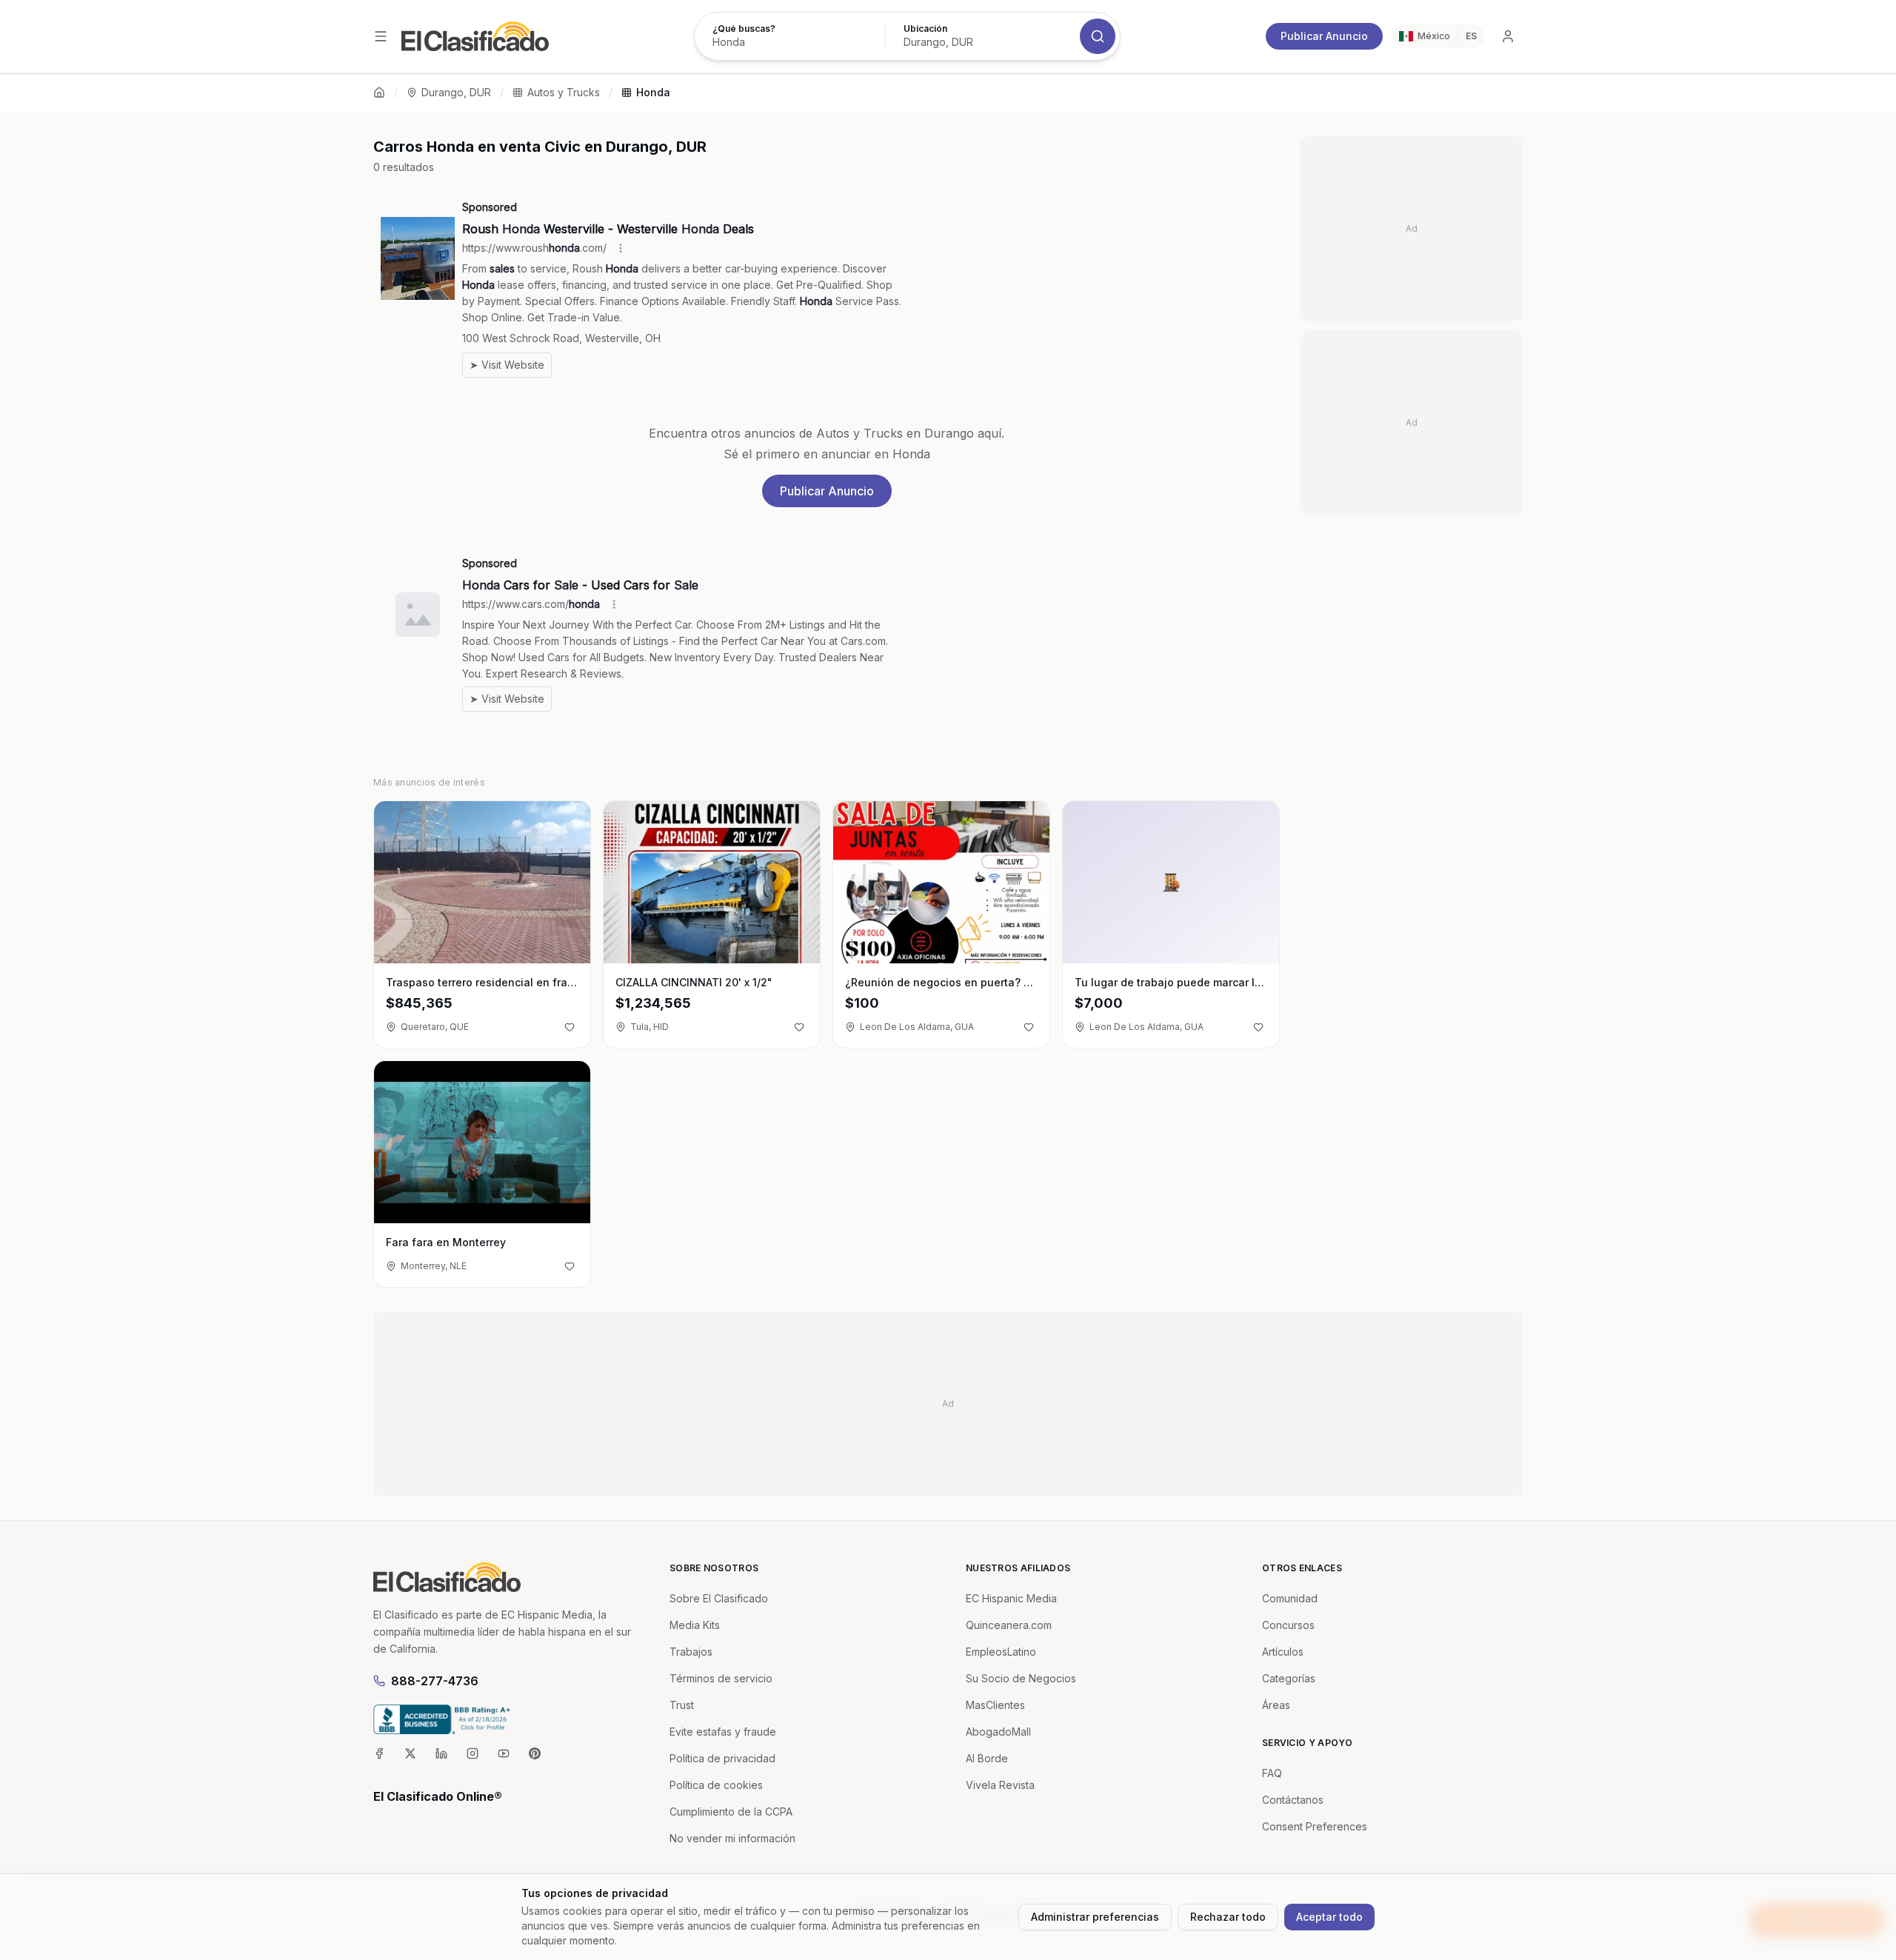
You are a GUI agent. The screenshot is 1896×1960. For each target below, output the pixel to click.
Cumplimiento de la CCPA (731, 1812)
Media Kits (695, 1625)
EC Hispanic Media (1011, 1598)
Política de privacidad (722, 1758)
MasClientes (995, 1705)
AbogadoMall (998, 1732)
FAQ (1272, 1773)
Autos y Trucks (564, 92)
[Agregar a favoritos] (570, 1027)
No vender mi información (732, 1838)
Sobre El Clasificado (719, 1598)
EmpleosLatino (1001, 1652)
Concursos (1288, 1625)
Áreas (1276, 1705)
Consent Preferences (1315, 1826)
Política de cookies (716, 1785)
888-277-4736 (435, 1681)
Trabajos (691, 1652)
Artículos (1283, 1652)
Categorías (1289, 1678)
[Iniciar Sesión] (1508, 36)
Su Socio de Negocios (1021, 1678)
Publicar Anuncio (1324, 36)
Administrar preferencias (1095, 1917)
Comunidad (1290, 1598)
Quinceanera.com (1009, 1625)
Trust (682, 1705)
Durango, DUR (456, 92)
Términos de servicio (721, 1678)
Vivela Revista (1000, 1785)
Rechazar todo (1228, 1917)
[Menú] (381, 36)
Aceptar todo (1329, 1917)
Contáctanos (1293, 1800)
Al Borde (987, 1758)
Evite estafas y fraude (723, 1732)
